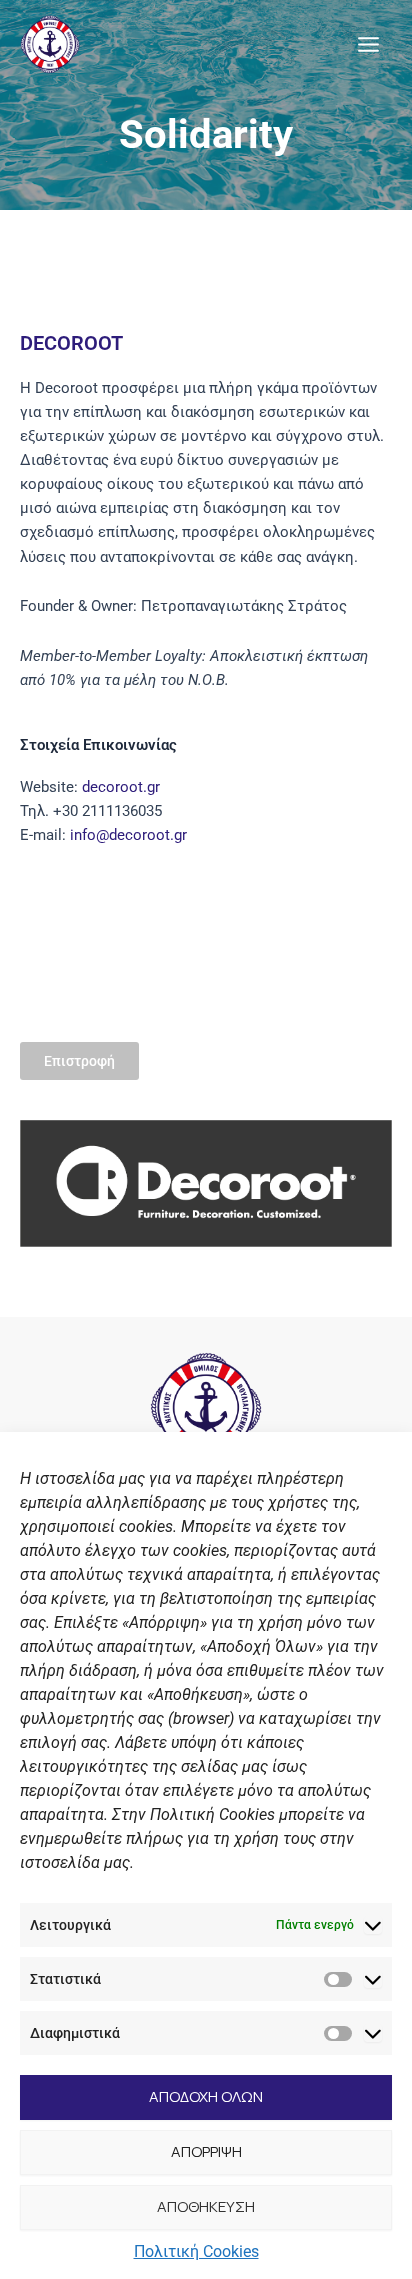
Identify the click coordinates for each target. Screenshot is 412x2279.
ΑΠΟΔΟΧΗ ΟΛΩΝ (206, 2096)
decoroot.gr (121, 787)
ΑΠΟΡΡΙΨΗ (206, 2151)
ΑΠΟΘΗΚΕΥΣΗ (206, 2206)
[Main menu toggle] (368, 44)
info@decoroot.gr (128, 835)
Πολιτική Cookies (196, 2251)
